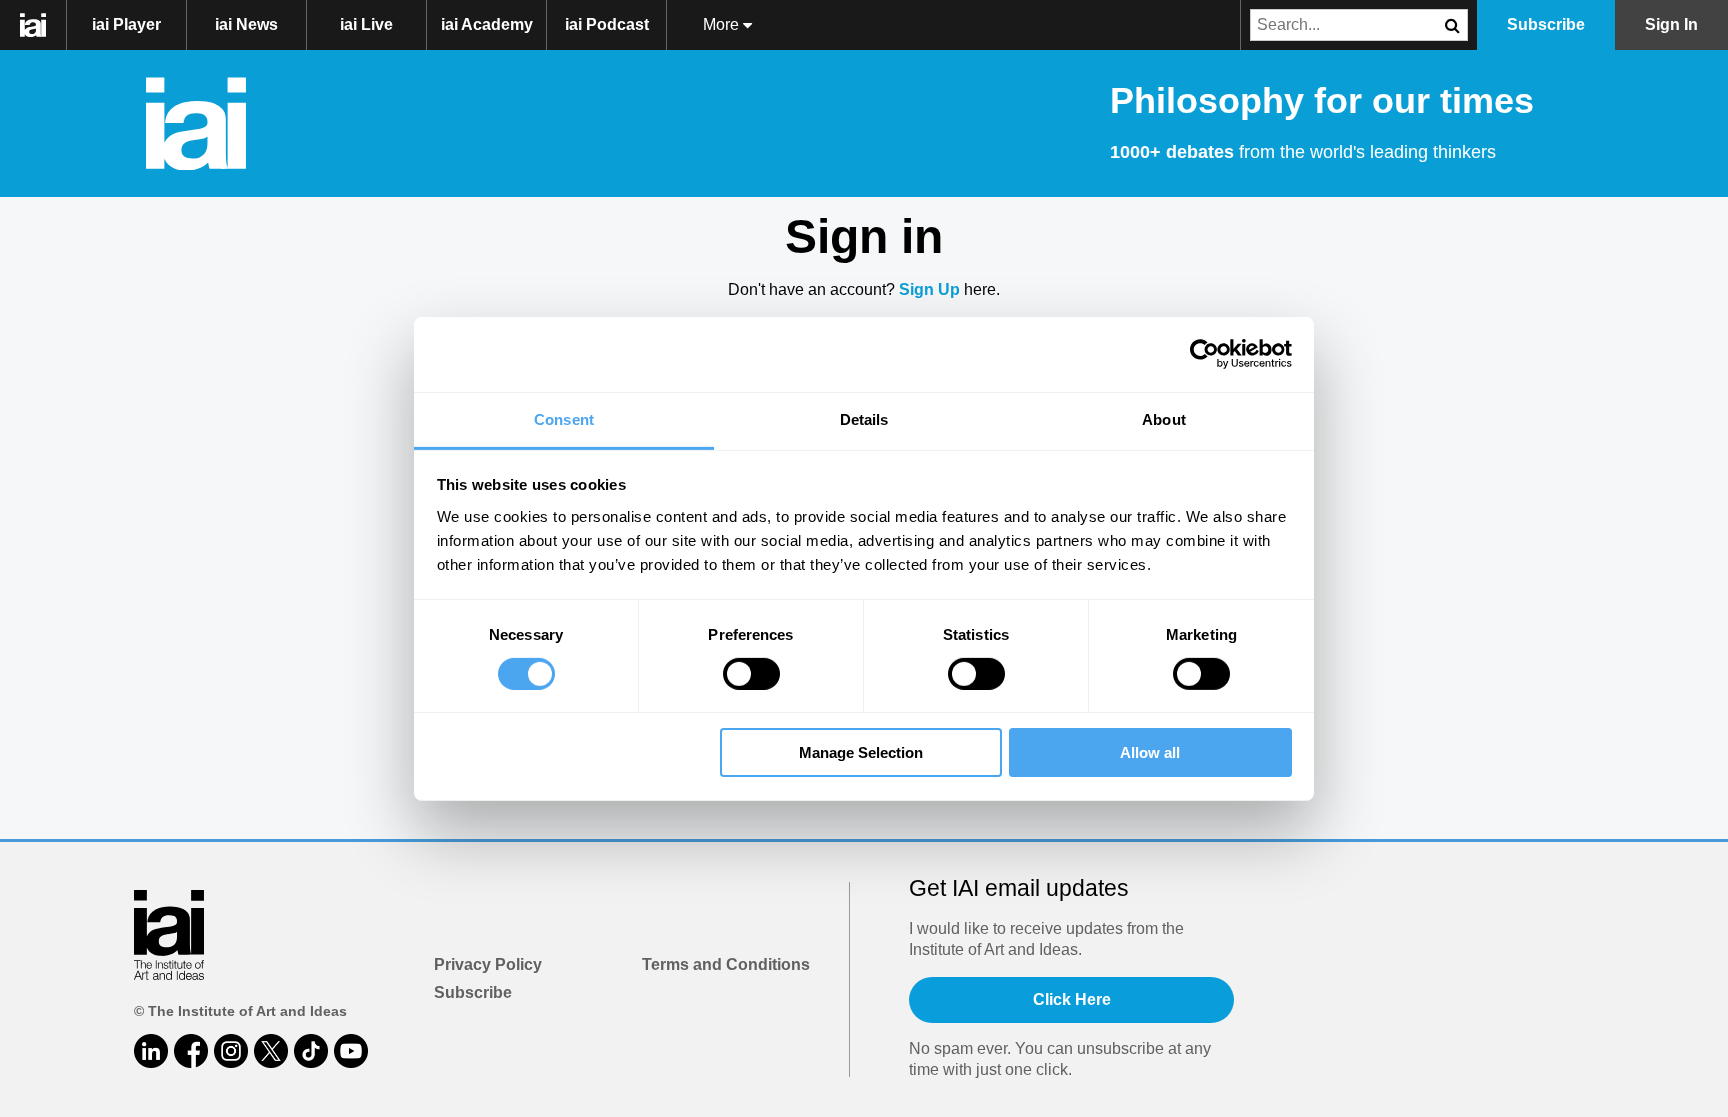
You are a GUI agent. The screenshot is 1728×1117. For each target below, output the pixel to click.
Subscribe (473, 992)
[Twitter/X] (271, 1051)
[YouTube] (351, 1051)
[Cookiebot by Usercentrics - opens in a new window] (1204, 354)
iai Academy (487, 24)
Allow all (1150, 752)
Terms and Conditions (726, 964)
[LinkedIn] (151, 1051)
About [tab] (1164, 418)
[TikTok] (311, 1051)
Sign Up (929, 289)
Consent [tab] (564, 418)
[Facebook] (191, 1051)
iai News (246, 24)
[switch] (751, 674)
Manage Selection (861, 752)
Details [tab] (864, 418)
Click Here (1072, 999)
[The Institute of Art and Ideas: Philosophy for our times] (43, 25)
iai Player (126, 24)
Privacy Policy (488, 964)
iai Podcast (607, 24)
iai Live (366, 24)
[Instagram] (231, 1051)
